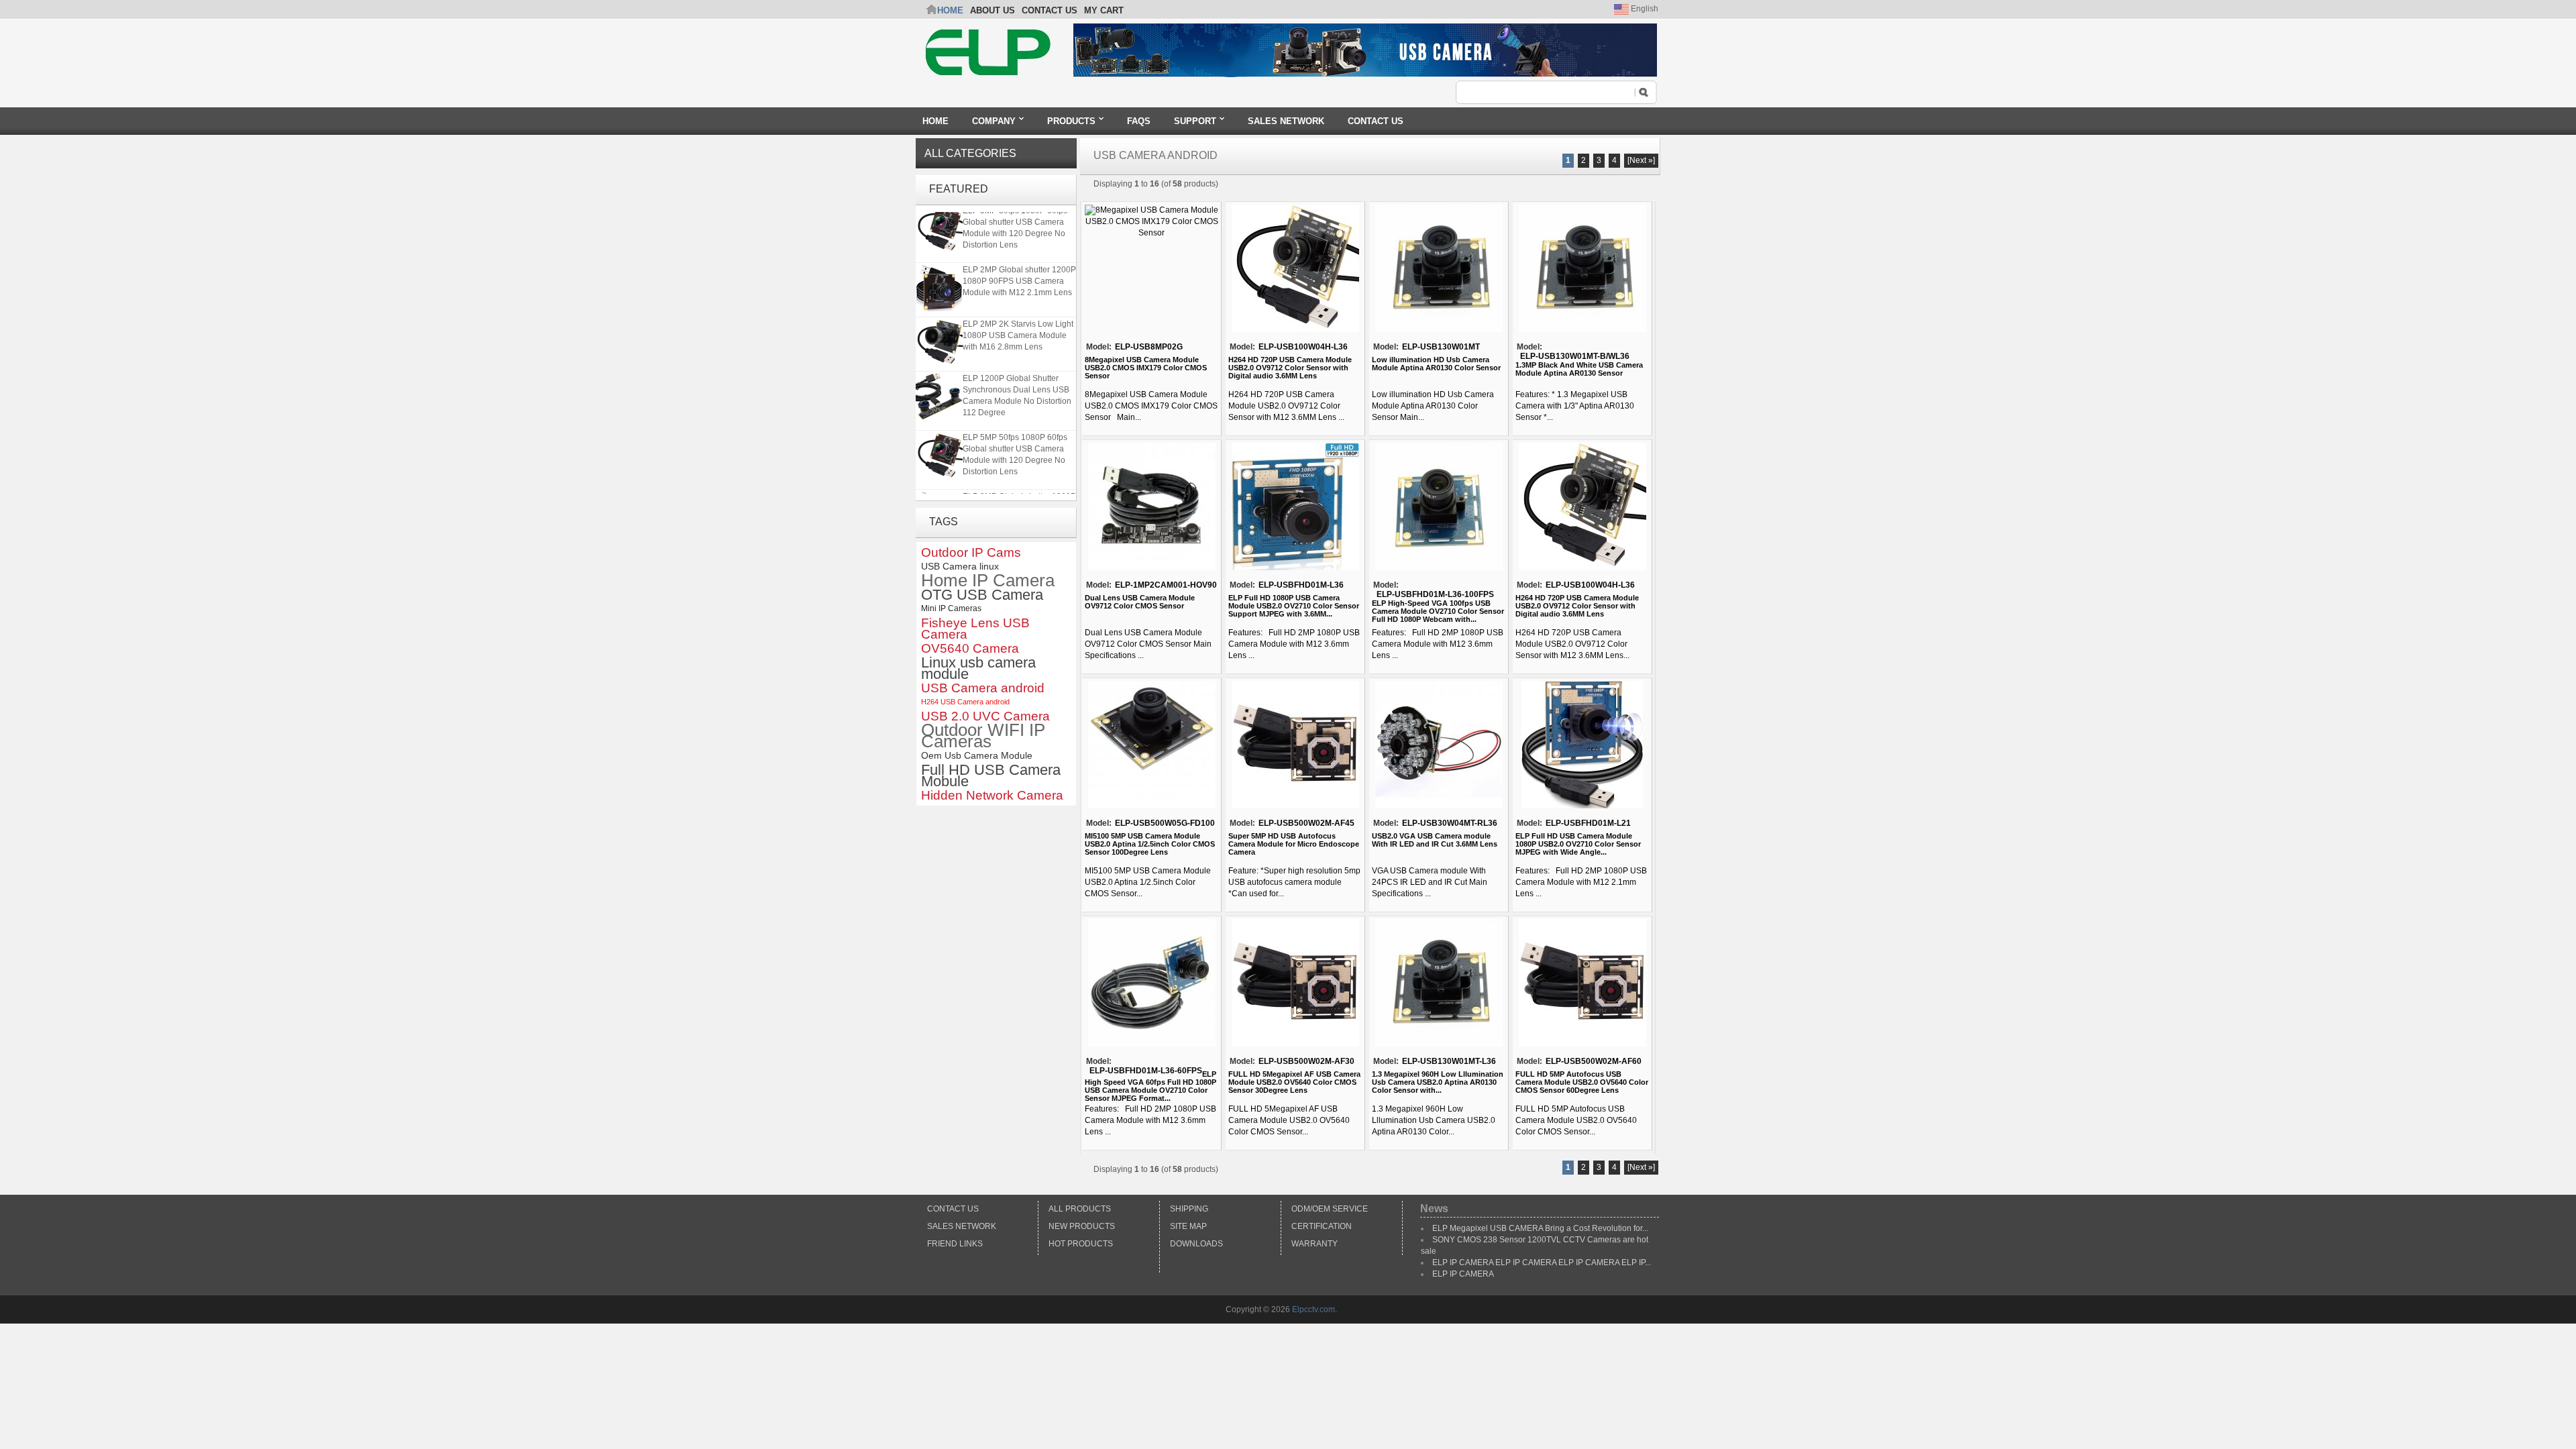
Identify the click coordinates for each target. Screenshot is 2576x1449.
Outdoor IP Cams (971, 552)
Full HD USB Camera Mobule (991, 775)
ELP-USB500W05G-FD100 (1165, 823)
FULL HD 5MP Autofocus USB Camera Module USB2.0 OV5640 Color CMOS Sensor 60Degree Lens (1582, 1082)
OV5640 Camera (970, 648)
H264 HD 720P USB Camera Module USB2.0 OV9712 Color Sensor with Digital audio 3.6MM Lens (1290, 368)
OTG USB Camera (982, 595)
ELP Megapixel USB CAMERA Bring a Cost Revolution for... (1540, 1228)
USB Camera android (983, 688)
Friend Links (955, 1244)
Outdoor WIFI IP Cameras (983, 736)
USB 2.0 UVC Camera (985, 716)
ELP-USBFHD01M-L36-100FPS (1435, 594)
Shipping (1189, 1209)
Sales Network (962, 1226)
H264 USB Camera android (965, 702)
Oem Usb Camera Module (977, 755)
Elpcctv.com (1313, 1309)
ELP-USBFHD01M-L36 (1301, 585)
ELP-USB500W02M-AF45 (1306, 823)
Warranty (1314, 1244)
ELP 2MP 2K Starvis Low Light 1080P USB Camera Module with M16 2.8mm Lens (1018, 325)
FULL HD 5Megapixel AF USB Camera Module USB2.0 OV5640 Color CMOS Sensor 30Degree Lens (1294, 1082)
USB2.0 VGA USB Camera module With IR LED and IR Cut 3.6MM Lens (1435, 840)
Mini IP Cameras (951, 608)
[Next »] (1641, 160)
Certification (1322, 1226)
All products (1080, 1209)
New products (1082, 1226)
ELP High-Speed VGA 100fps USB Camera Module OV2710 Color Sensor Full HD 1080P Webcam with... (1438, 611)
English (1644, 9)
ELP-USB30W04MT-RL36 (1450, 823)
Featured (959, 189)
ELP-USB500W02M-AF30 (1306, 1061)
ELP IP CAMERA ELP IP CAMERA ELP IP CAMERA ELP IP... (1542, 1263)
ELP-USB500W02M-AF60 (1594, 1061)
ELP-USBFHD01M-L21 (1588, 823)
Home (950, 10)
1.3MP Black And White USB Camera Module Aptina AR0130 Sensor (1579, 369)
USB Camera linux (960, 566)
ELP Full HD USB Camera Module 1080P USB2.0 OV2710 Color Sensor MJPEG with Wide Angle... (1578, 844)
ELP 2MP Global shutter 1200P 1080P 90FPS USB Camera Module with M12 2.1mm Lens (1019, 270)
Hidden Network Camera (992, 795)
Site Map (1188, 1226)
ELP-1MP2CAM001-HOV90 (1166, 585)
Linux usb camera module (978, 668)
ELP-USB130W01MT (1441, 347)
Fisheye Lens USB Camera (975, 629)
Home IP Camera (988, 581)
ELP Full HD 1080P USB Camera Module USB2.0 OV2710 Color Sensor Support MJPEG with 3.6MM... (1294, 606)
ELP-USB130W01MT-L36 (1449, 1061)
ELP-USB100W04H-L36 (1303, 347)
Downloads (1196, 1244)
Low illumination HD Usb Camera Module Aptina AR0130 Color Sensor (1436, 364)
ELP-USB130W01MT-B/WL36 (1575, 356)
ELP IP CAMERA (1463, 1274)
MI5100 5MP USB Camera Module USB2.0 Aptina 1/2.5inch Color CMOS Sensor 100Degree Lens (1150, 844)
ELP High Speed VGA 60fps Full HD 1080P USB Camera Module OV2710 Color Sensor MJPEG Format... (1150, 1086)
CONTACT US (1050, 10)
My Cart (1104, 10)
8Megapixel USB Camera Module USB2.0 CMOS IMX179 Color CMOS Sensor (1146, 368)
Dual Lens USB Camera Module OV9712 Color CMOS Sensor (1140, 602)
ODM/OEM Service (1330, 1209)
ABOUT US (992, 10)
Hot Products (1081, 1244)
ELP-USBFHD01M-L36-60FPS (1146, 1071)
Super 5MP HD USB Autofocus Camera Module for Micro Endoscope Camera (1294, 844)
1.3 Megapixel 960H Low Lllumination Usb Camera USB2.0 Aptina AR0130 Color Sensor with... (1438, 1082)
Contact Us (953, 1209)
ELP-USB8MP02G (1149, 347)
